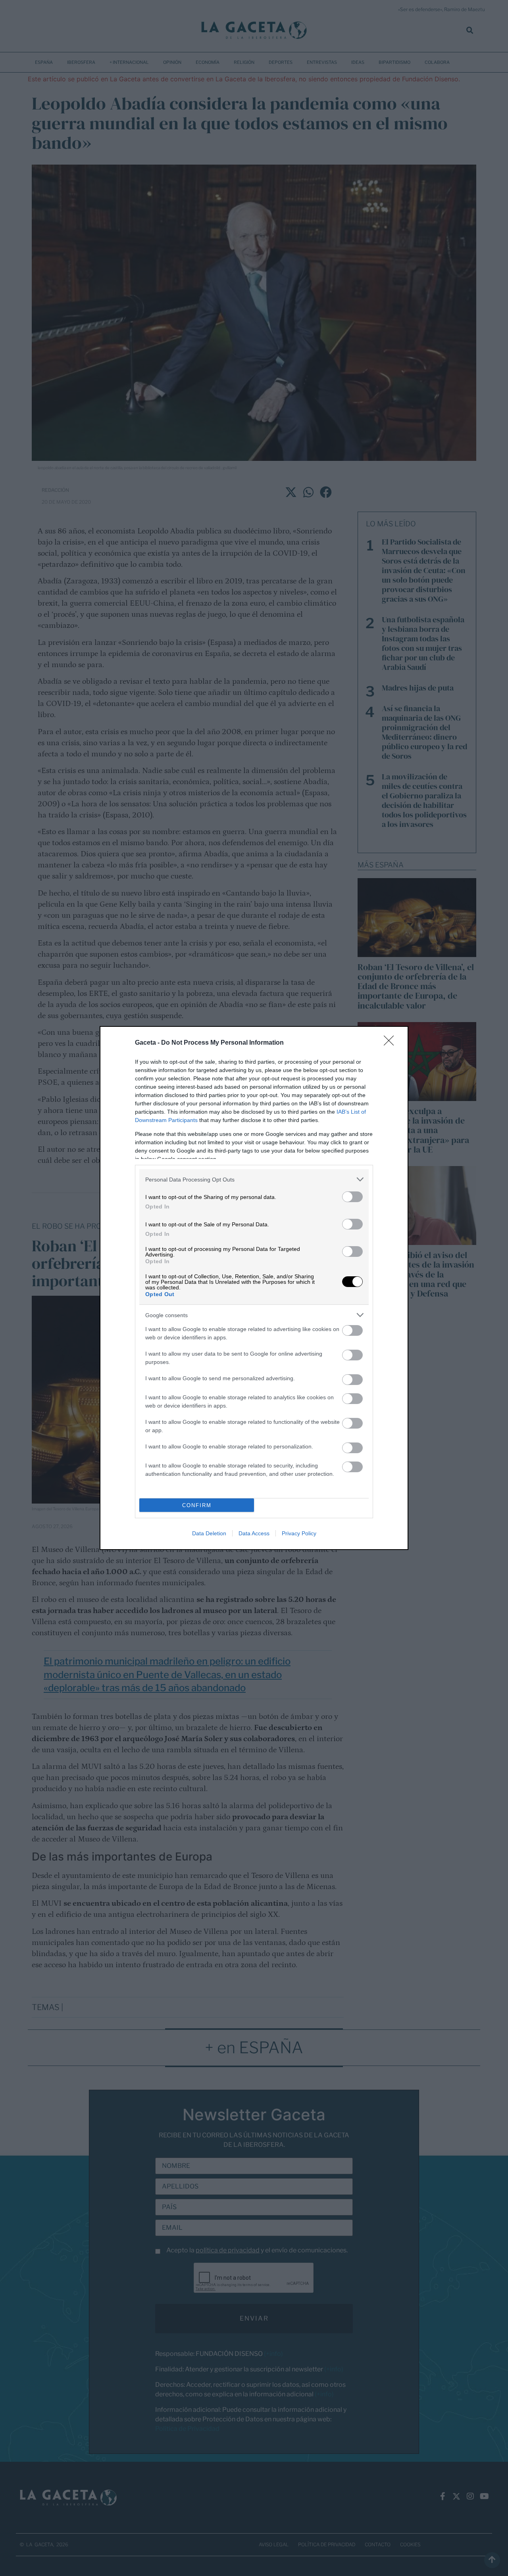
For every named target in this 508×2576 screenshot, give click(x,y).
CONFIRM (197, 1505)
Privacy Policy (299, 1533)
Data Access (254, 1533)
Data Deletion (209, 1533)
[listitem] (254, 1179)
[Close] (391, 1043)
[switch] (352, 1197)
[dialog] (254, 1288)
